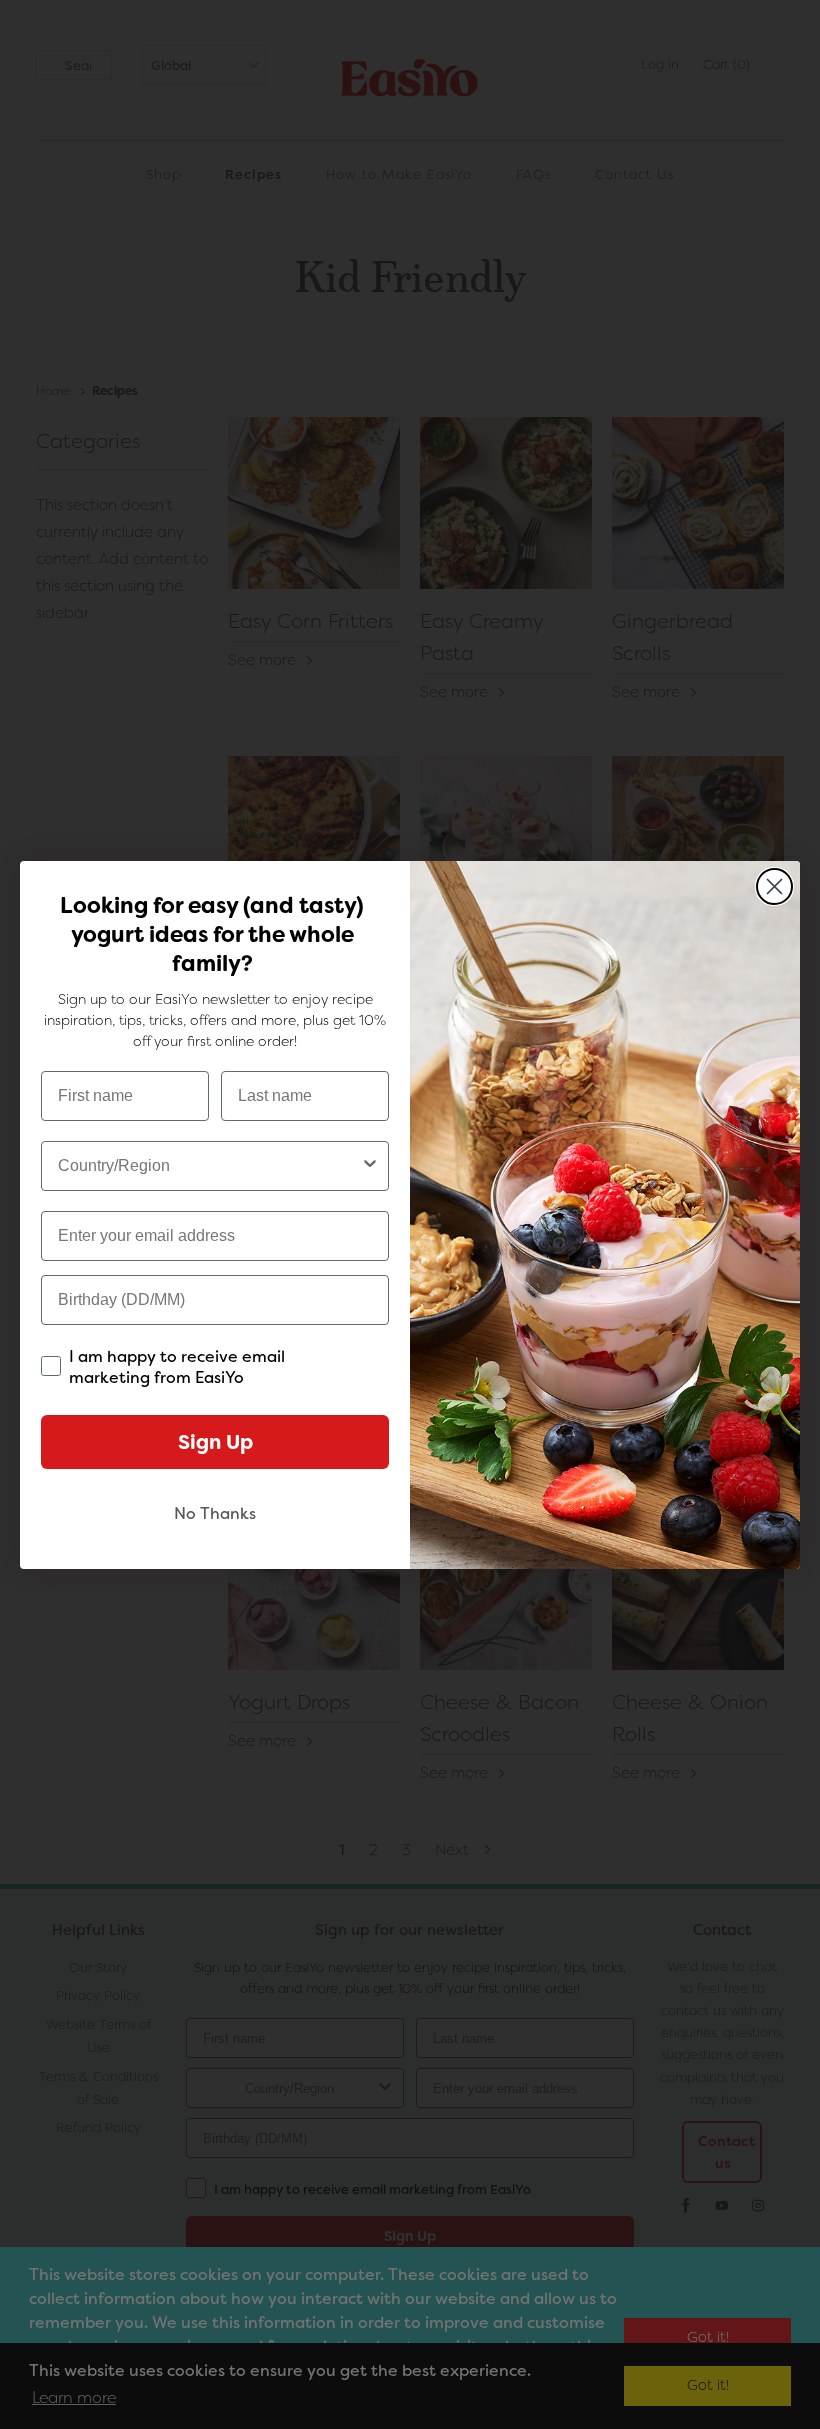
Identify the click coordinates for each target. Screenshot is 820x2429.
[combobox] (209, 1166)
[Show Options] (370, 1166)
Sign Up (215, 1442)
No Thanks (215, 1513)
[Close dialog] (774, 886)
